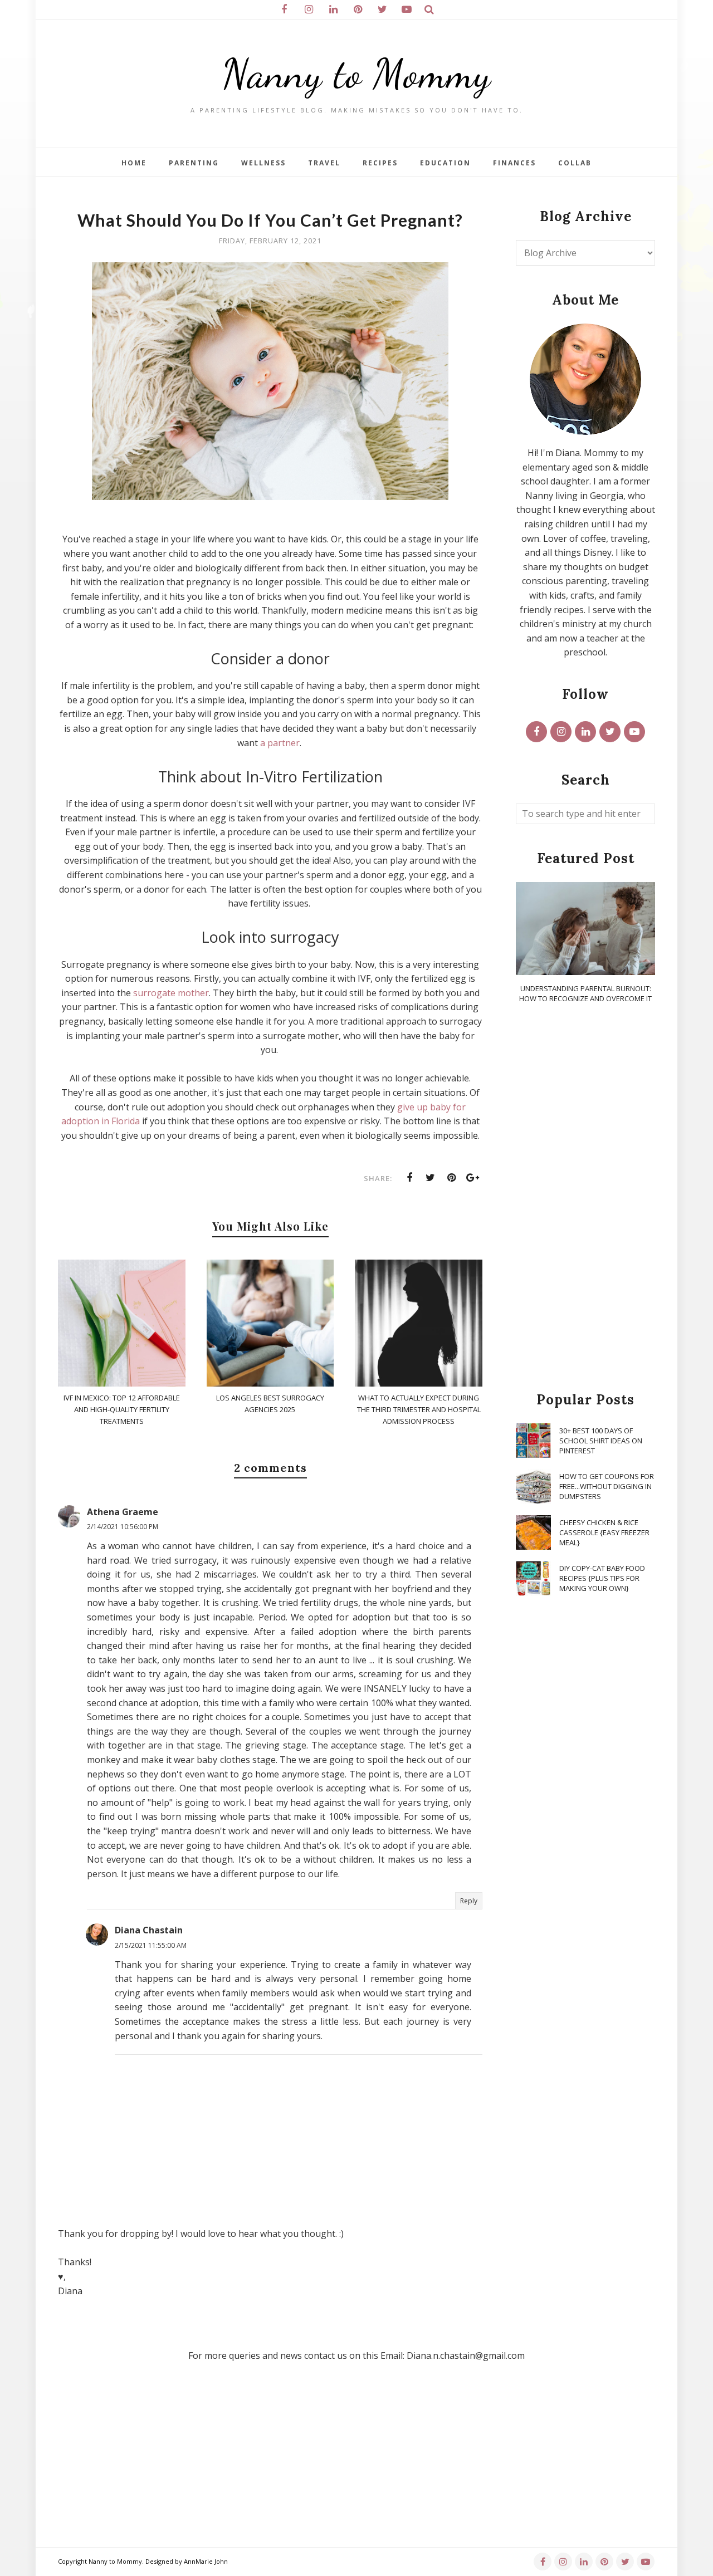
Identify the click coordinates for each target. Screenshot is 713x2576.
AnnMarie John (206, 2561)
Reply (469, 1901)
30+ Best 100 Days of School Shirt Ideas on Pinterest (601, 1441)
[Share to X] (431, 1178)
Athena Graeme (123, 1512)
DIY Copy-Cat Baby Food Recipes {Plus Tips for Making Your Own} (602, 1578)
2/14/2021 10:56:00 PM (123, 1527)
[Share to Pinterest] (452, 1178)
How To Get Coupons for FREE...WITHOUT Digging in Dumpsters (607, 1486)
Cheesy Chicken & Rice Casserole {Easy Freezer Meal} (604, 1532)
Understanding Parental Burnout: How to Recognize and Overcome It (585, 993)
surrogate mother (171, 993)
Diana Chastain (149, 1930)
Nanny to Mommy (356, 74)
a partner (280, 743)
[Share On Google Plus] (473, 1178)
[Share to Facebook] (409, 1178)
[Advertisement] (585, 1198)
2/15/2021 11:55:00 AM (151, 1945)
